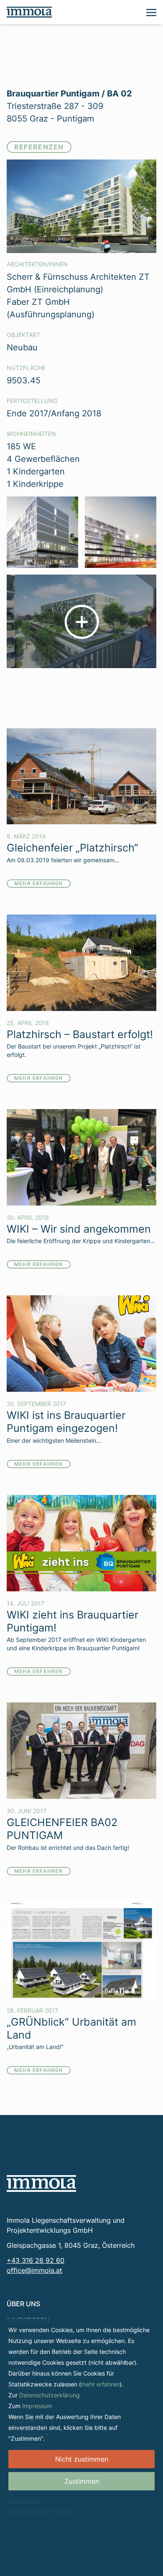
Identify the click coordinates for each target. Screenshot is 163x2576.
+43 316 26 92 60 (36, 2260)
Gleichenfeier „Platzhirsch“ (73, 847)
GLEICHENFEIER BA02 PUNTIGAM (62, 1829)
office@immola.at (34, 2270)
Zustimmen (82, 2481)
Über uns (23, 2304)
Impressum (37, 2406)
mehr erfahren (100, 2384)
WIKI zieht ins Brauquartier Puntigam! (73, 1621)
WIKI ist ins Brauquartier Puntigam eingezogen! (66, 1421)
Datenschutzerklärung (50, 2395)
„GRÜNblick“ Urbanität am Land (71, 2028)
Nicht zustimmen (82, 2459)
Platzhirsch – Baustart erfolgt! (80, 1034)
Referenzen (39, 147)
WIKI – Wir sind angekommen (79, 1229)
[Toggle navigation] (151, 12)
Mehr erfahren (39, 883)
